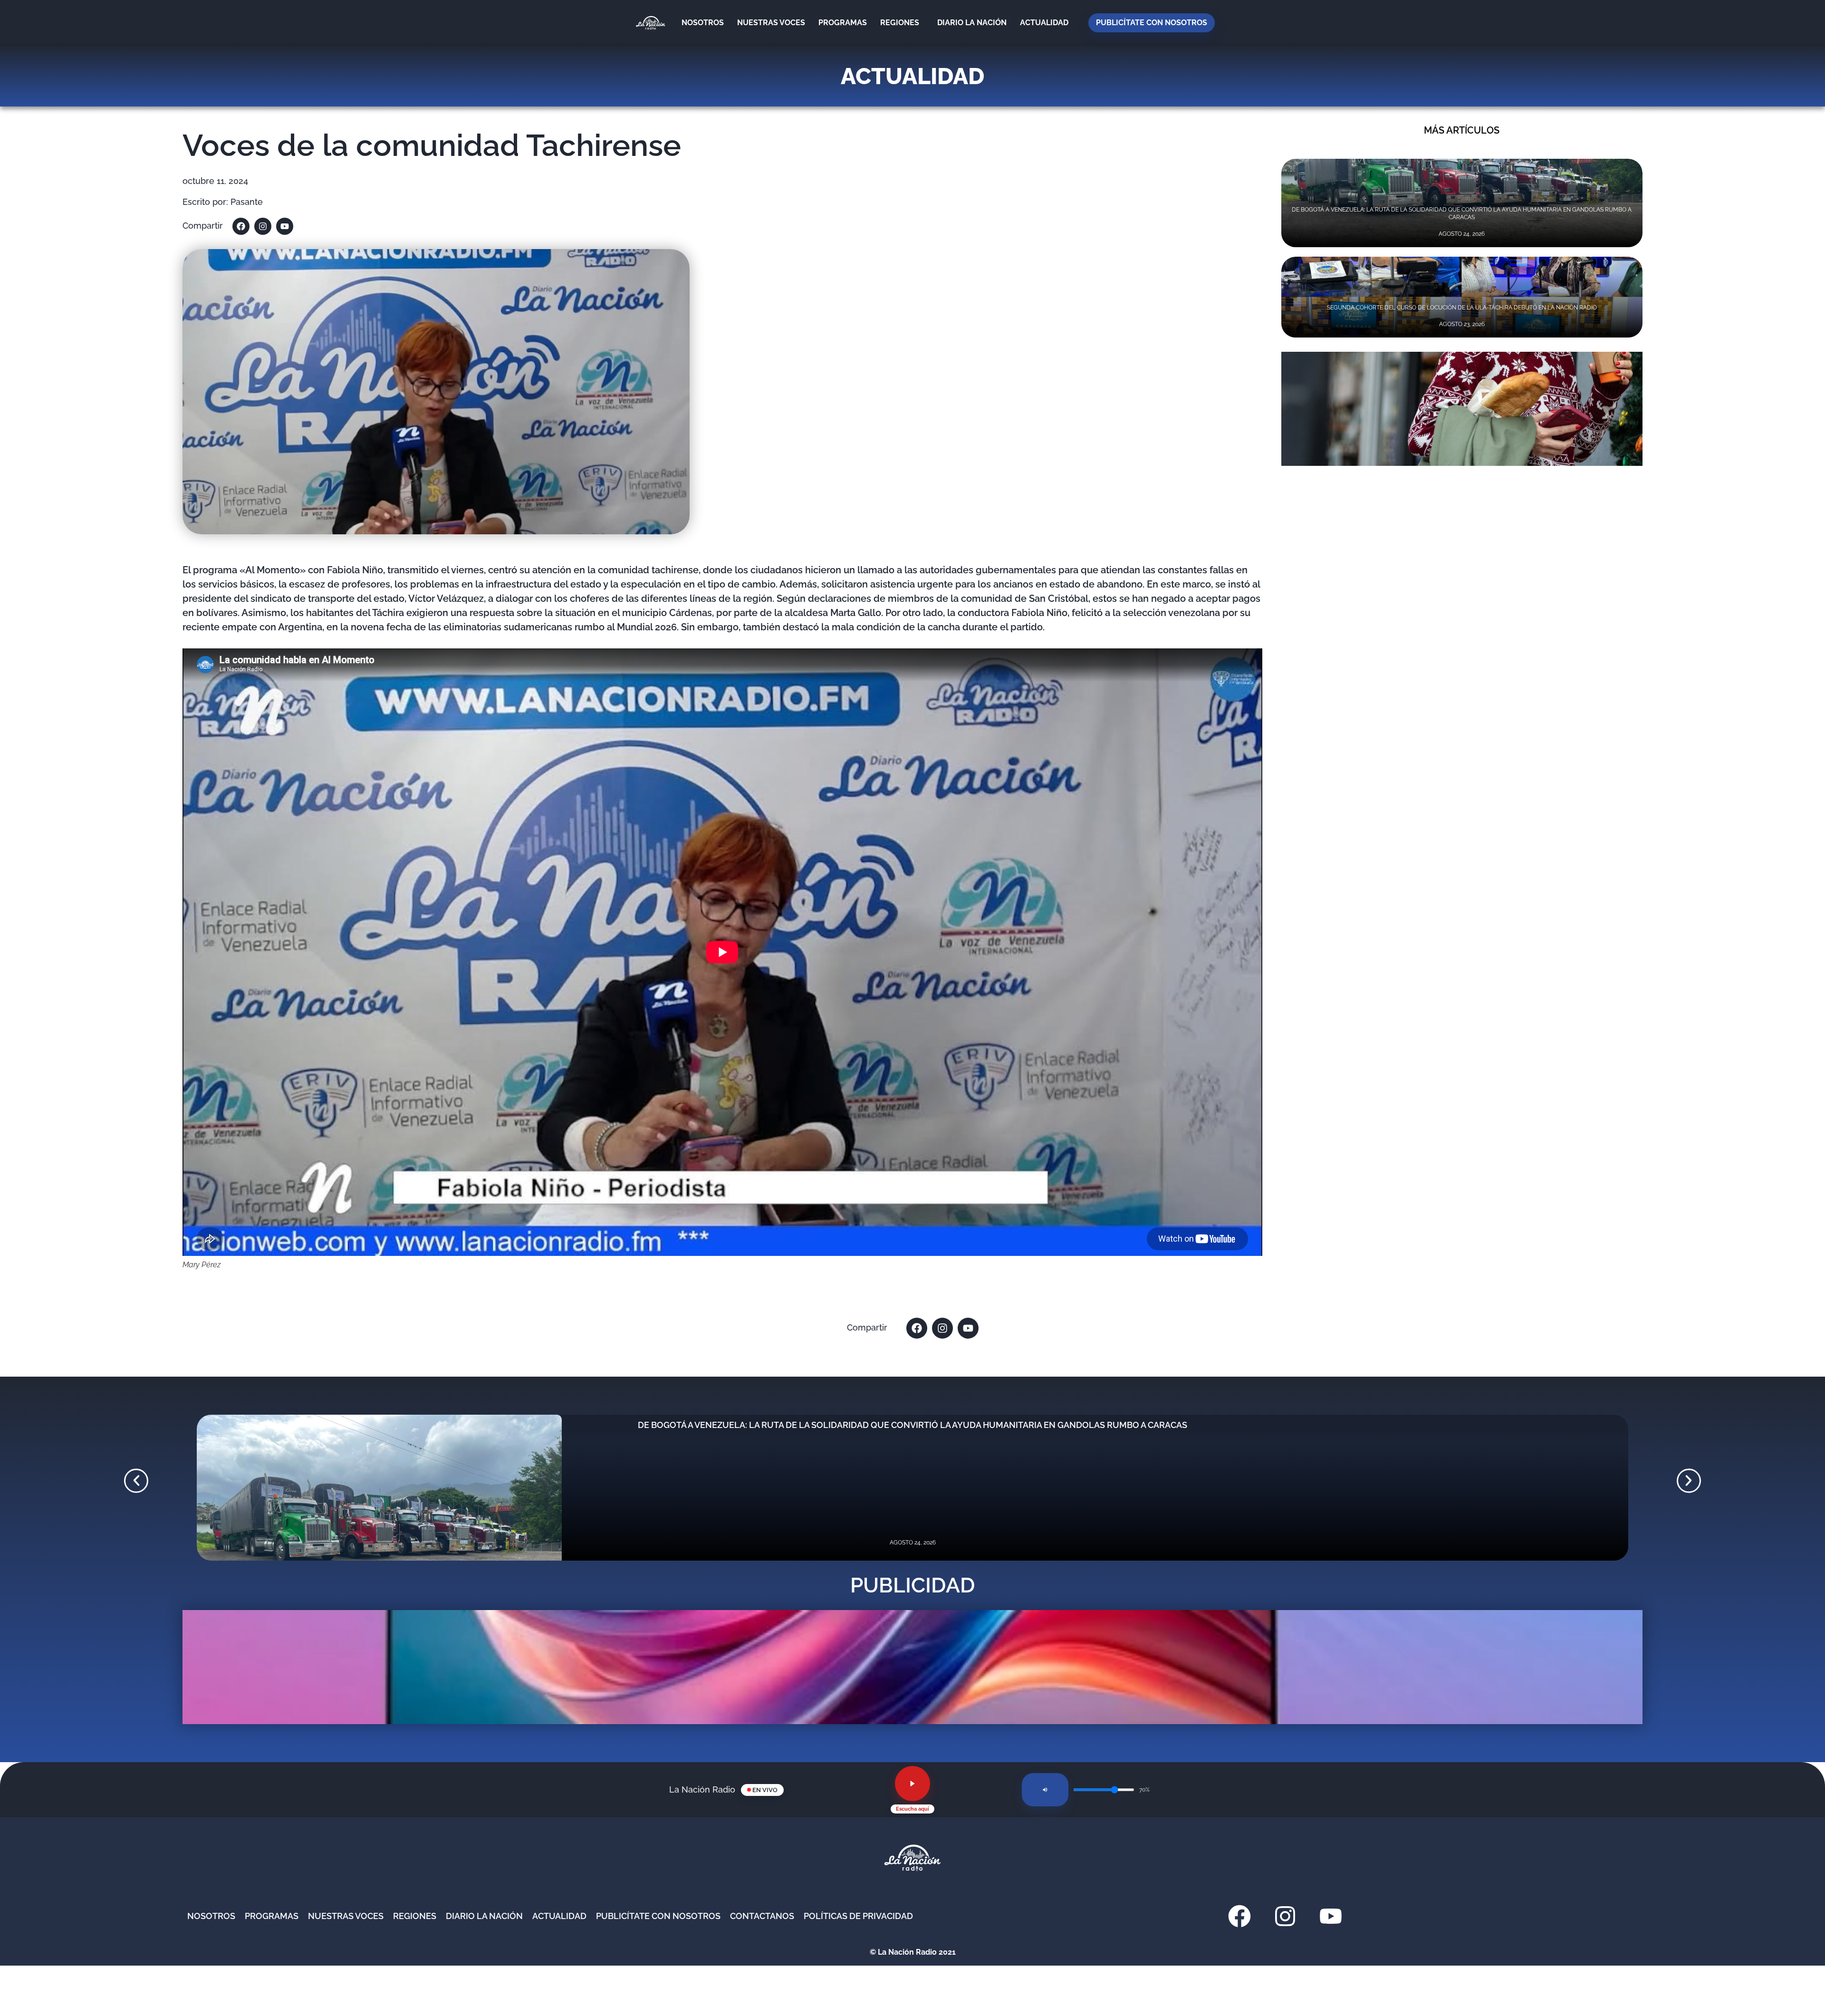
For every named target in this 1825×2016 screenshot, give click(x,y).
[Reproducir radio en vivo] (912, 1784)
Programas (843, 23)
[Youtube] (285, 226)
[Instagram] (263, 226)
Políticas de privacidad (858, 1916)
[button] (136, 1481)
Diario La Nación (972, 23)
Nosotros (703, 23)
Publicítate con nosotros (1152, 23)
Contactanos (762, 1916)
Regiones (900, 23)
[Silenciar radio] (1045, 1790)
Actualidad (1044, 23)
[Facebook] (241, 226)
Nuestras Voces (771, 23)
